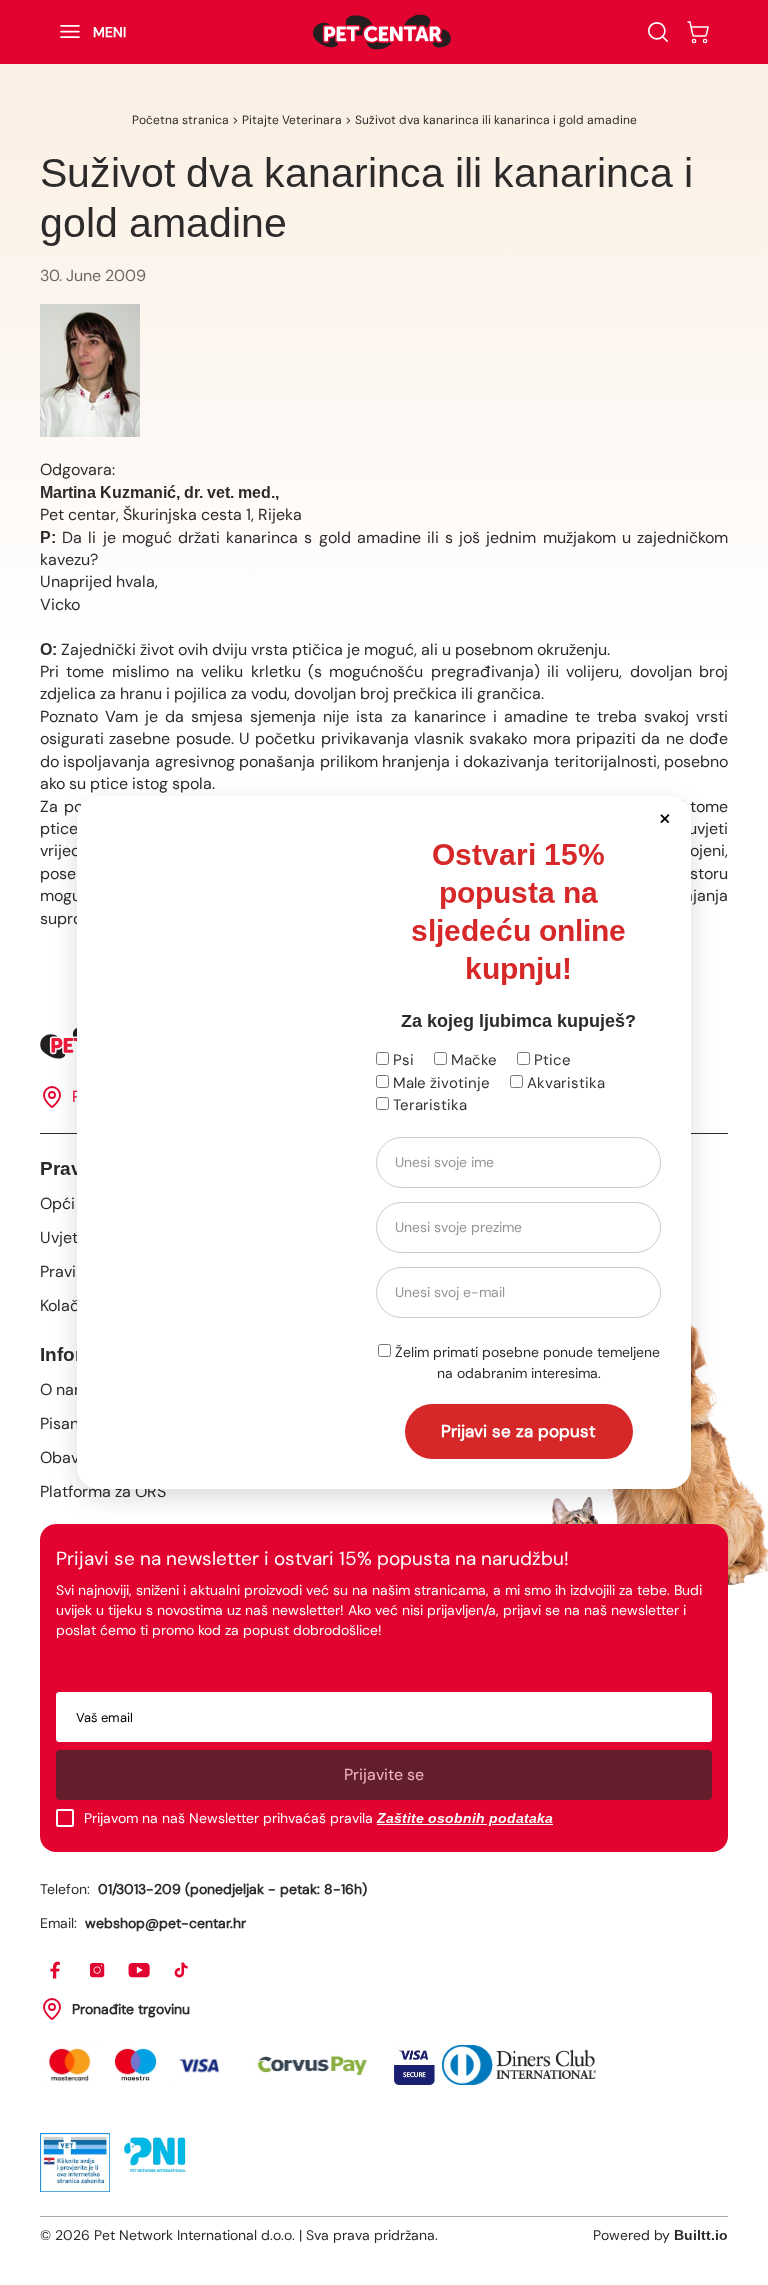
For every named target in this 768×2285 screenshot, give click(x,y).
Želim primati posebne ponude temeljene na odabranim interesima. (525, 1362)
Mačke (472, 1060)
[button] (664, 817)
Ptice (550, 1060)
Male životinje (439, 1083)
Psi (401, 1060)
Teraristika (428, 1105)
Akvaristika (564, 1083)
